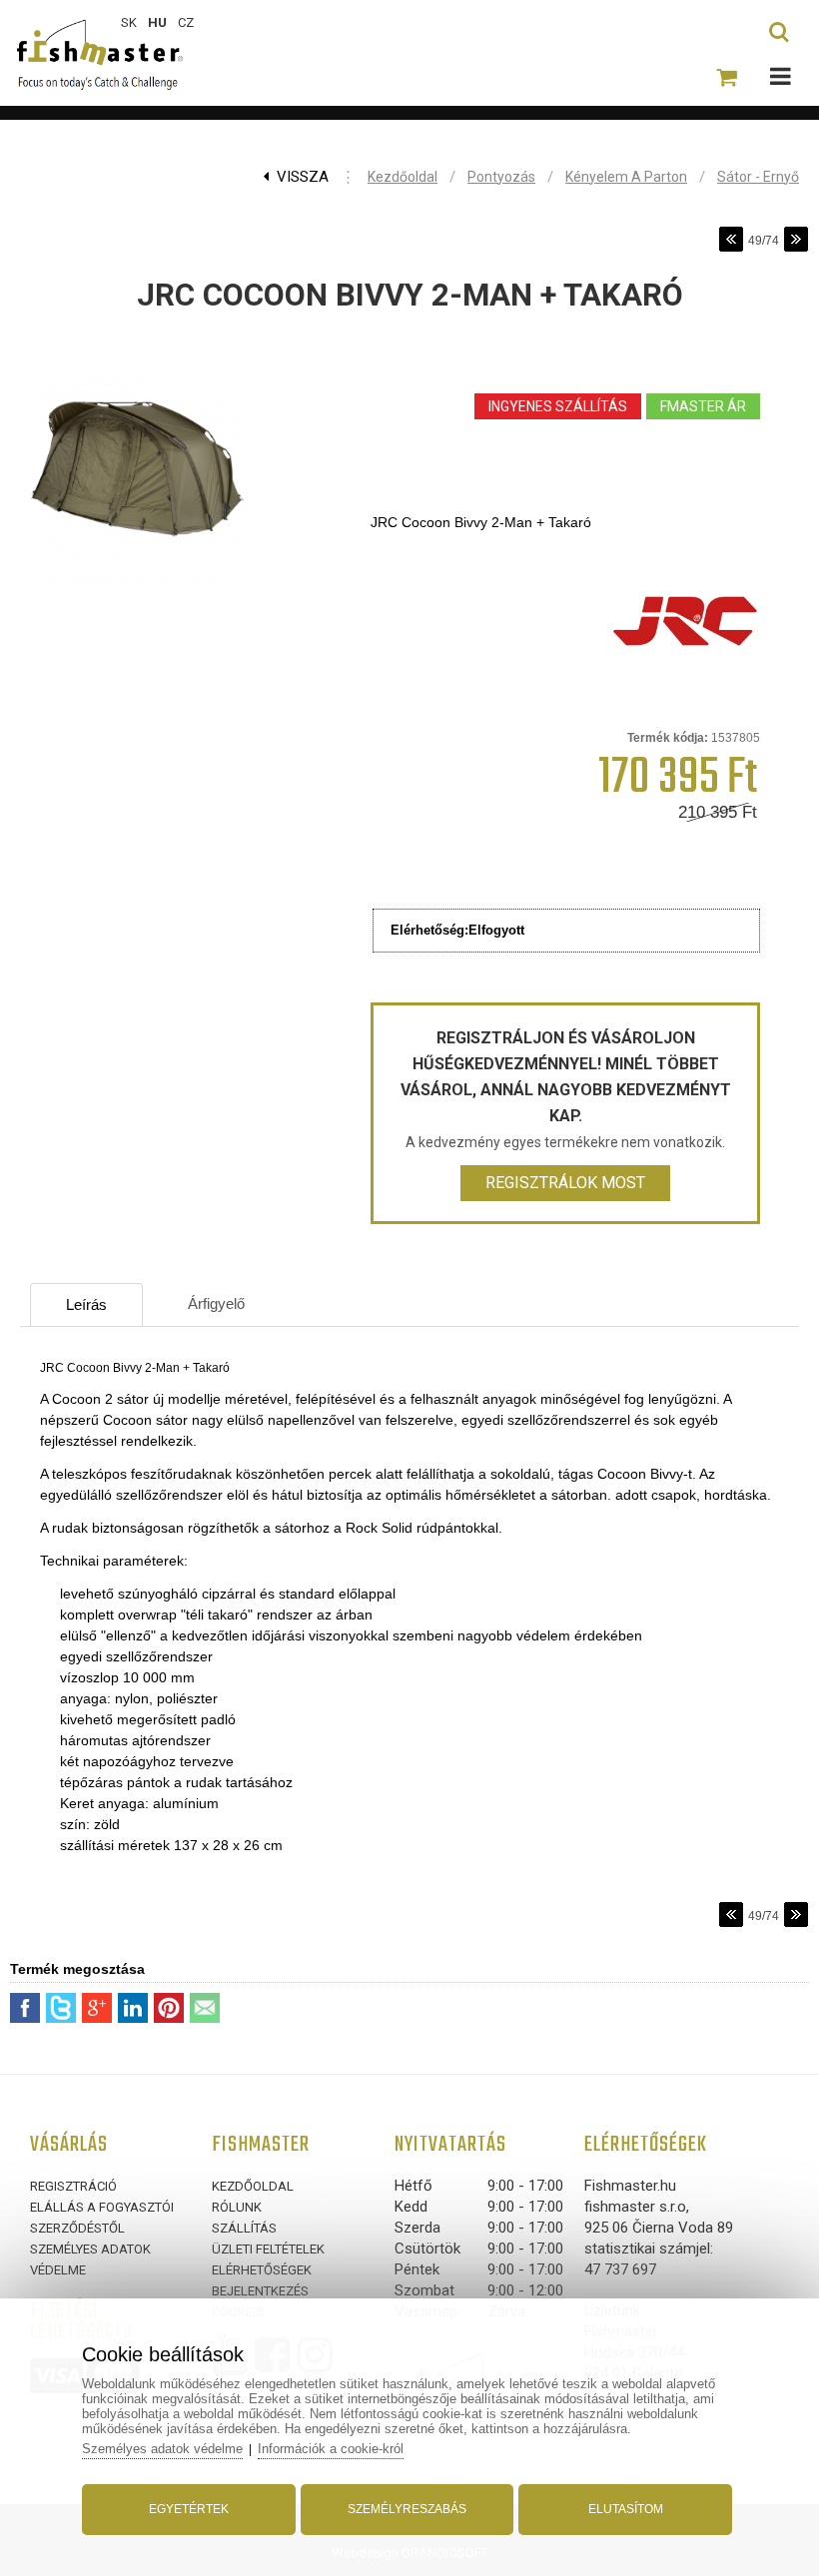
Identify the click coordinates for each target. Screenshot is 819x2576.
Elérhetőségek (262, 2270)
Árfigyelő (216, 1303)
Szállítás (244, 2228)
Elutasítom (626, 2509)
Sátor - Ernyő (758, 177)
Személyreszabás (407, 2509)
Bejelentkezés (260, 2291)
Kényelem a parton (626, 177)
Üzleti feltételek (268, 2249)
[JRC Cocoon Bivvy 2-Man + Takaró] (137, 589)
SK (129, 22)
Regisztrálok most (565, 1183)
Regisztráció (73, 2186)
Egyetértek (189, 2509)
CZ (186, 22)
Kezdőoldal (403, 177)
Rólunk (237, 2207)
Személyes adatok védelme (162, 2449)
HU (157, 22)
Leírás (86, 1304)
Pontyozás (501, 177)
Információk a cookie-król (331, 2449)
